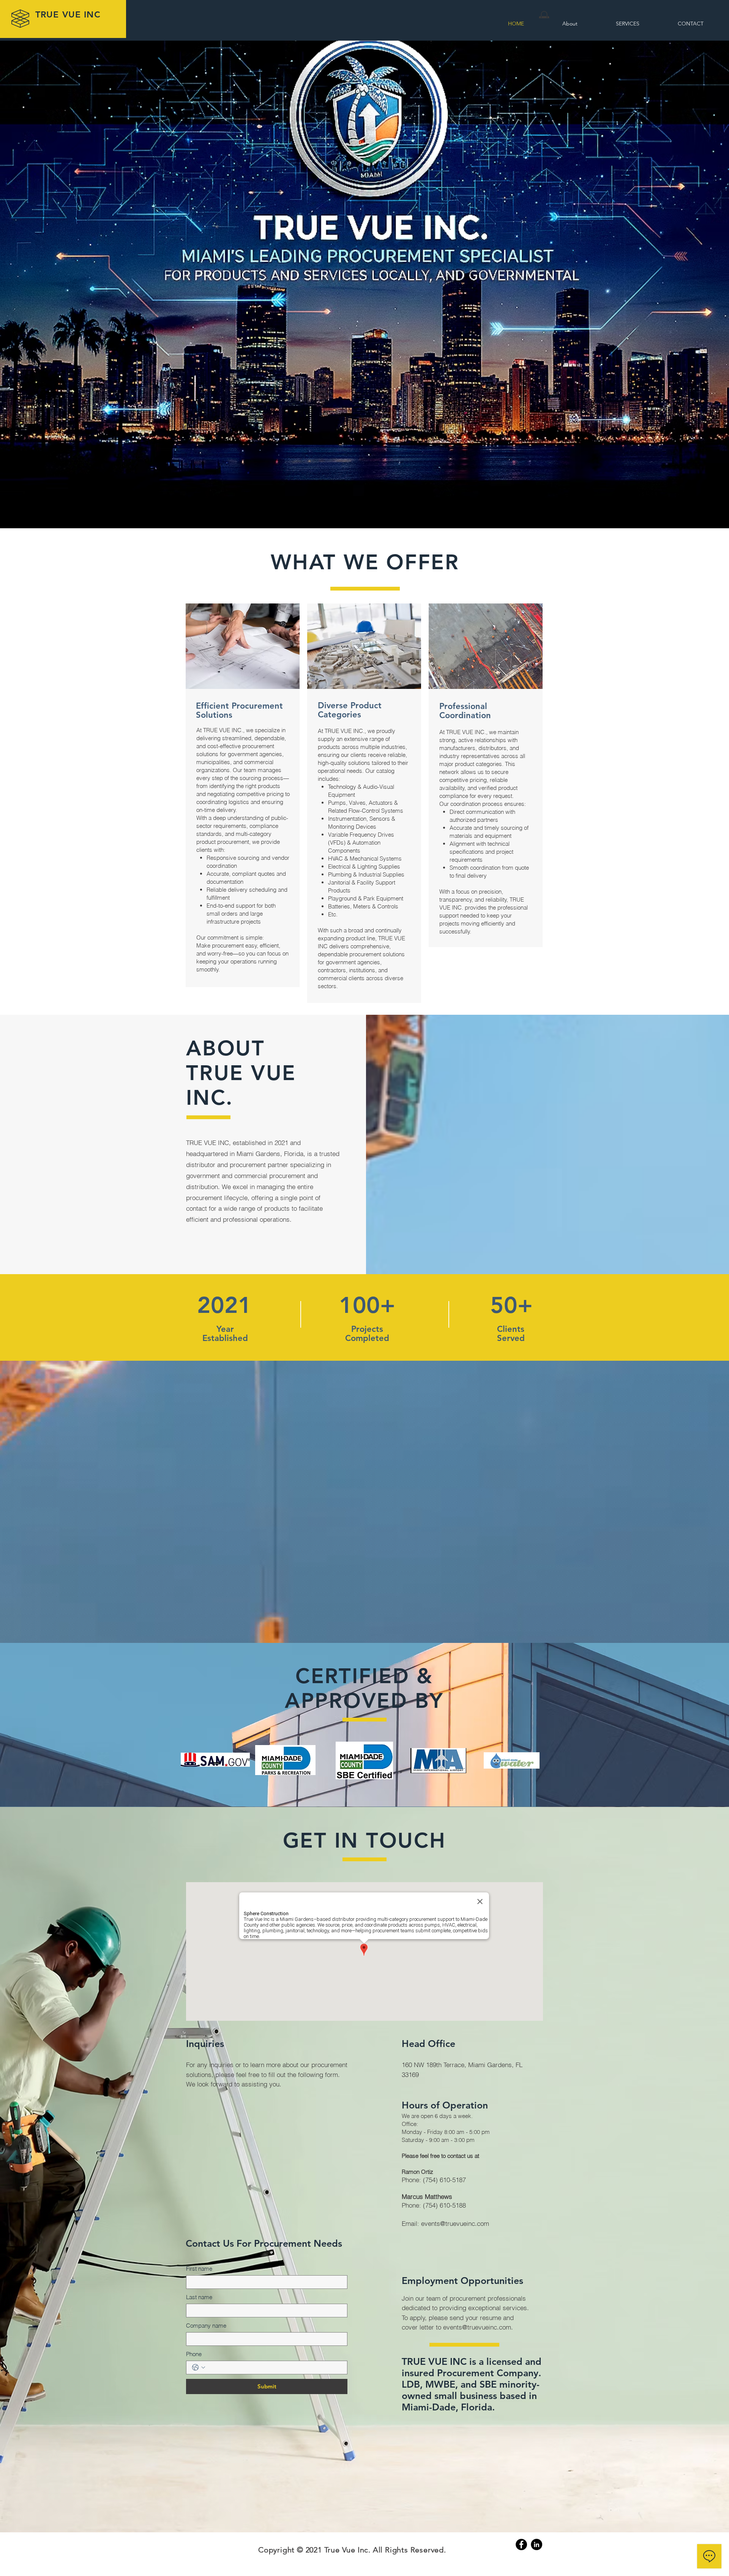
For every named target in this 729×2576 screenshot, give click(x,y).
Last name (199, 2297)
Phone (194, 2354)
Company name (206, 2326)
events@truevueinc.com (455, 2223)
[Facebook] (521, 2544)
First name (199, 2269)
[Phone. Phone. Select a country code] (199, 2368)
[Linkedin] (536, 2544)
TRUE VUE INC (68, 14)
